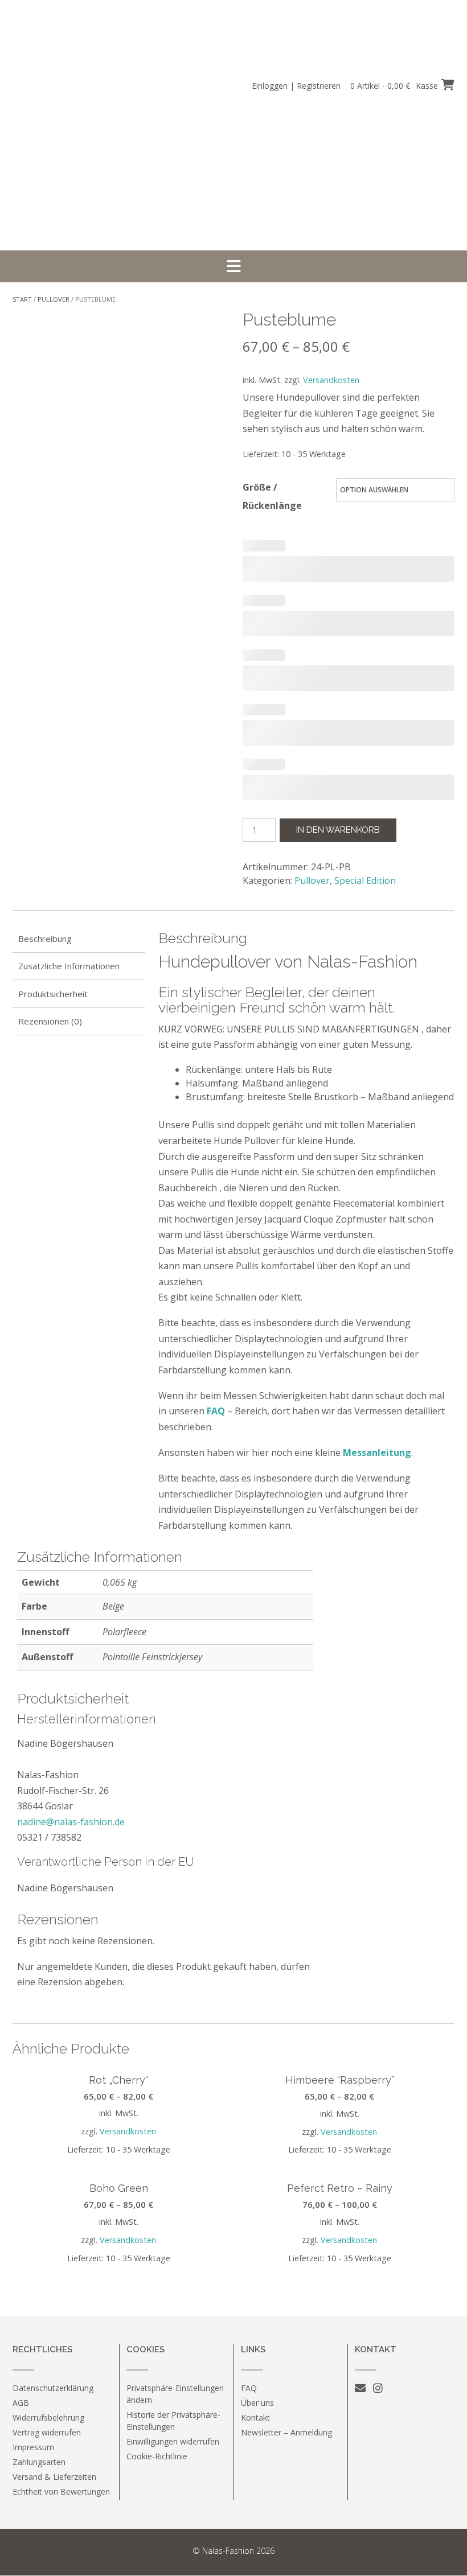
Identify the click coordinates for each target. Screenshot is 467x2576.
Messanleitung (377, 1452)
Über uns (257, 2403)
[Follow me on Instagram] (378, 2388)
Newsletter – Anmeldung (286, 2432)
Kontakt (255, 2417)
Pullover (54, 299)
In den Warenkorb (338, 830)
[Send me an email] (360, 2388)
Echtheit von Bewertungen (61, 2491)
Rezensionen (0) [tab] (50, 1021)
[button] (233, 266)
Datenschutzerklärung (53, 2388)
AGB (21, 2403)
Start (22, 299)
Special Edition (365, 880)
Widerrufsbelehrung (48, 2417)
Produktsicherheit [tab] (53, 994)
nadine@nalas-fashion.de (71, 1822)
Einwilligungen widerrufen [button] (173, 2441)
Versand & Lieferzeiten (54, 2477)
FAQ (216, 1411)
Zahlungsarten (39, 2462)
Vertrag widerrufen (47, 2432)
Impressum (33, 2447)
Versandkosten (331, 380)
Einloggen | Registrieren (296, 86)
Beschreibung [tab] (45, 939)
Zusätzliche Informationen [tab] (69, 966)
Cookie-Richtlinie (157, 2456)
